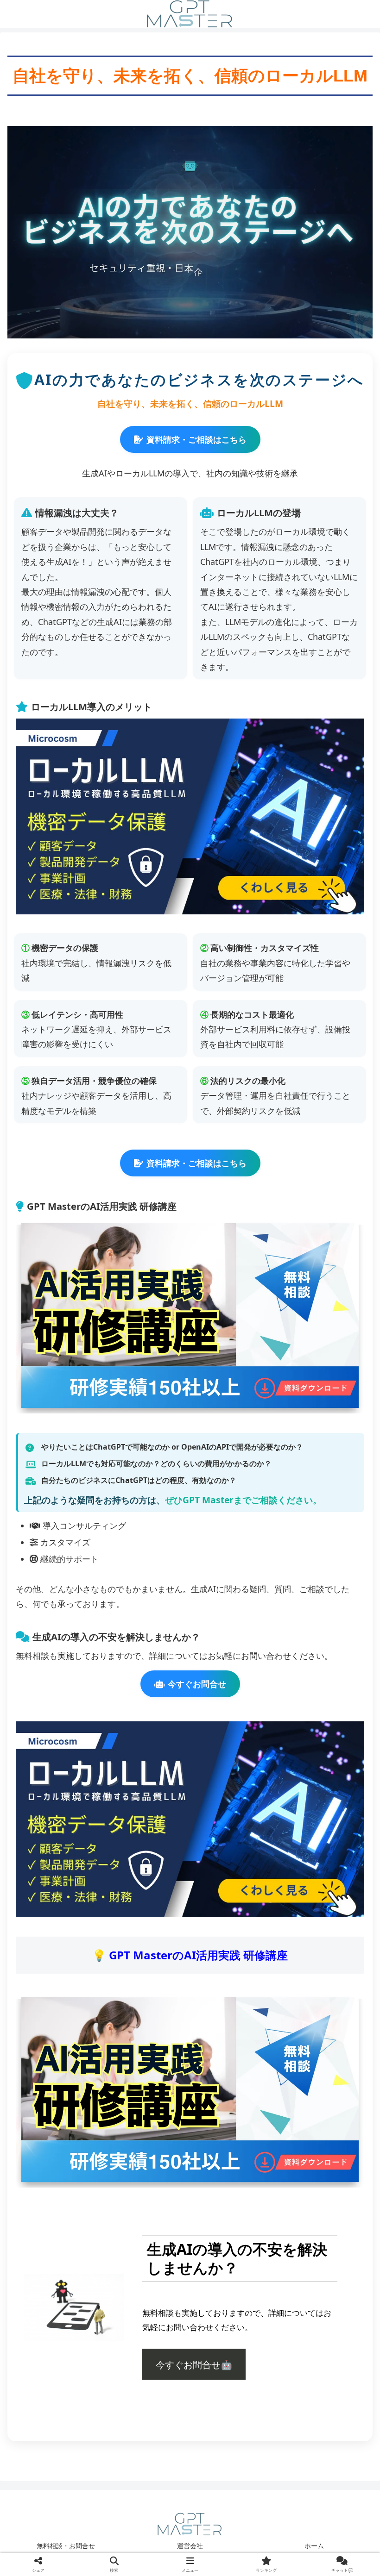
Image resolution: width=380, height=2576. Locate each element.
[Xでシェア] (63, 2407)
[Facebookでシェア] (63, 2433)
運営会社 (190, 2546)
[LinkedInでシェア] (190, 2458)
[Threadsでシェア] (148, 2433)
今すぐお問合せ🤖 (194, 2364)
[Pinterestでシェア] (105, 2458)
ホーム (314, 2546)
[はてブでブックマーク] (232, 2433)
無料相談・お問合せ (66, 2546)
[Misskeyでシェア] (317, 2407)
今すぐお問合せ (197, 1684)
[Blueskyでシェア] (232, 2407)
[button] (275, 2458)
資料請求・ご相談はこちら (196, 439)
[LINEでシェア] (317, 2433)
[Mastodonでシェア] (148, 2407)
